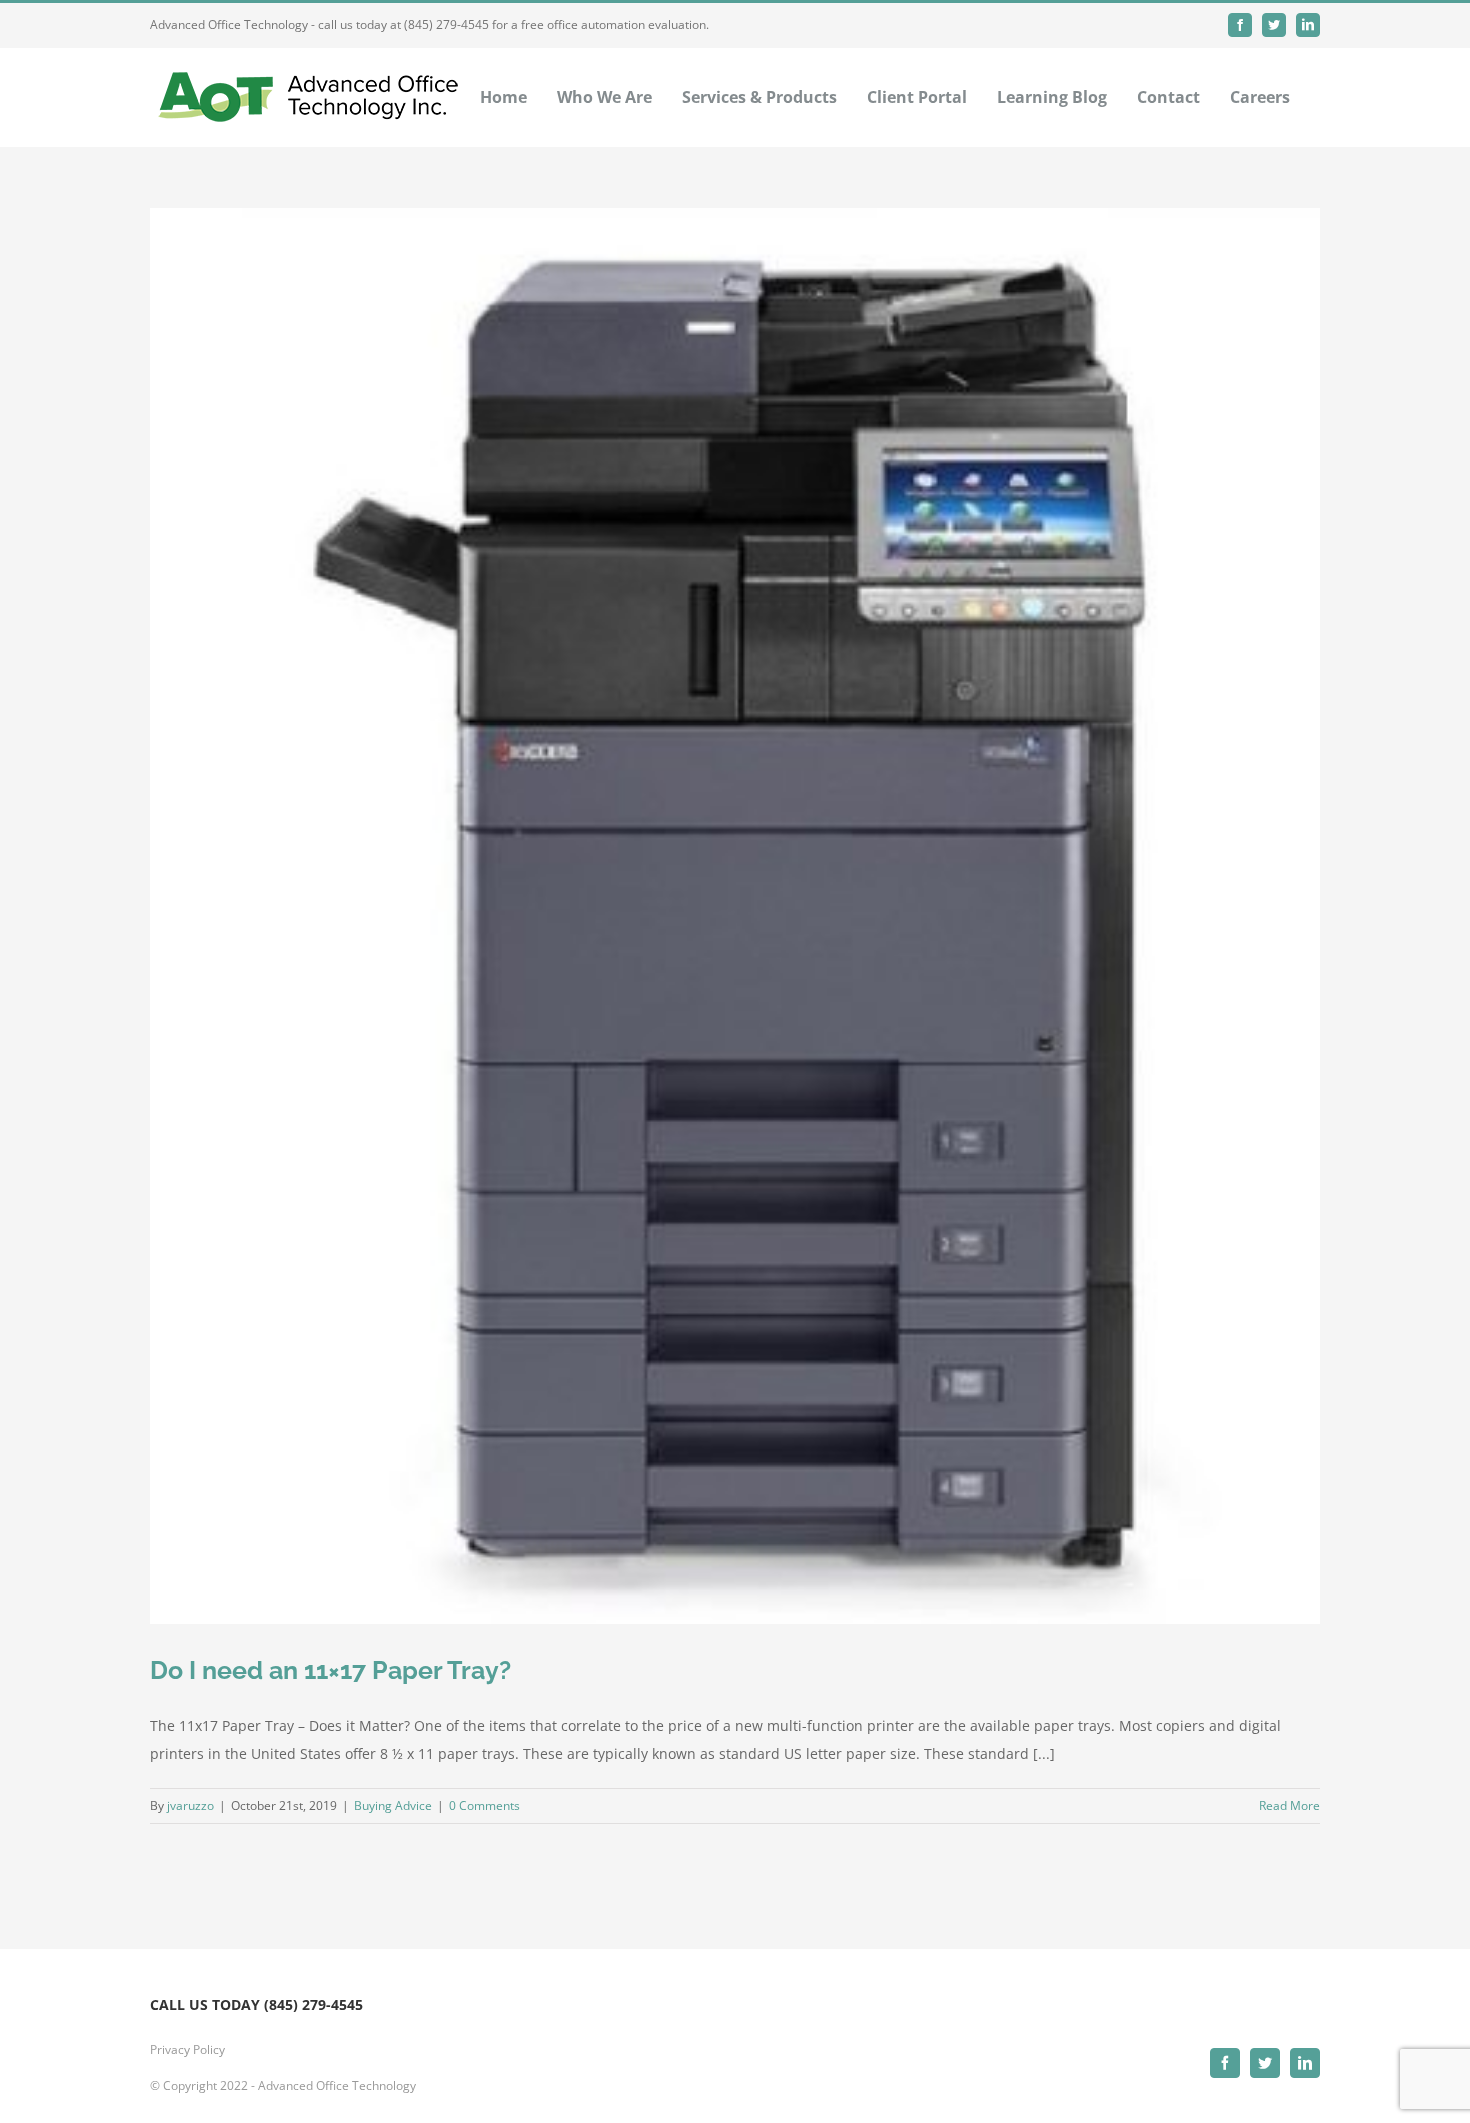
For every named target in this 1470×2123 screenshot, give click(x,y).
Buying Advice (393, 1805)
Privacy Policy (187, 2049)
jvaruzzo (190, 1805)
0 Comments (484, 1805)
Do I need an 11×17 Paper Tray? (330, 1670)
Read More (1289, 1805)
